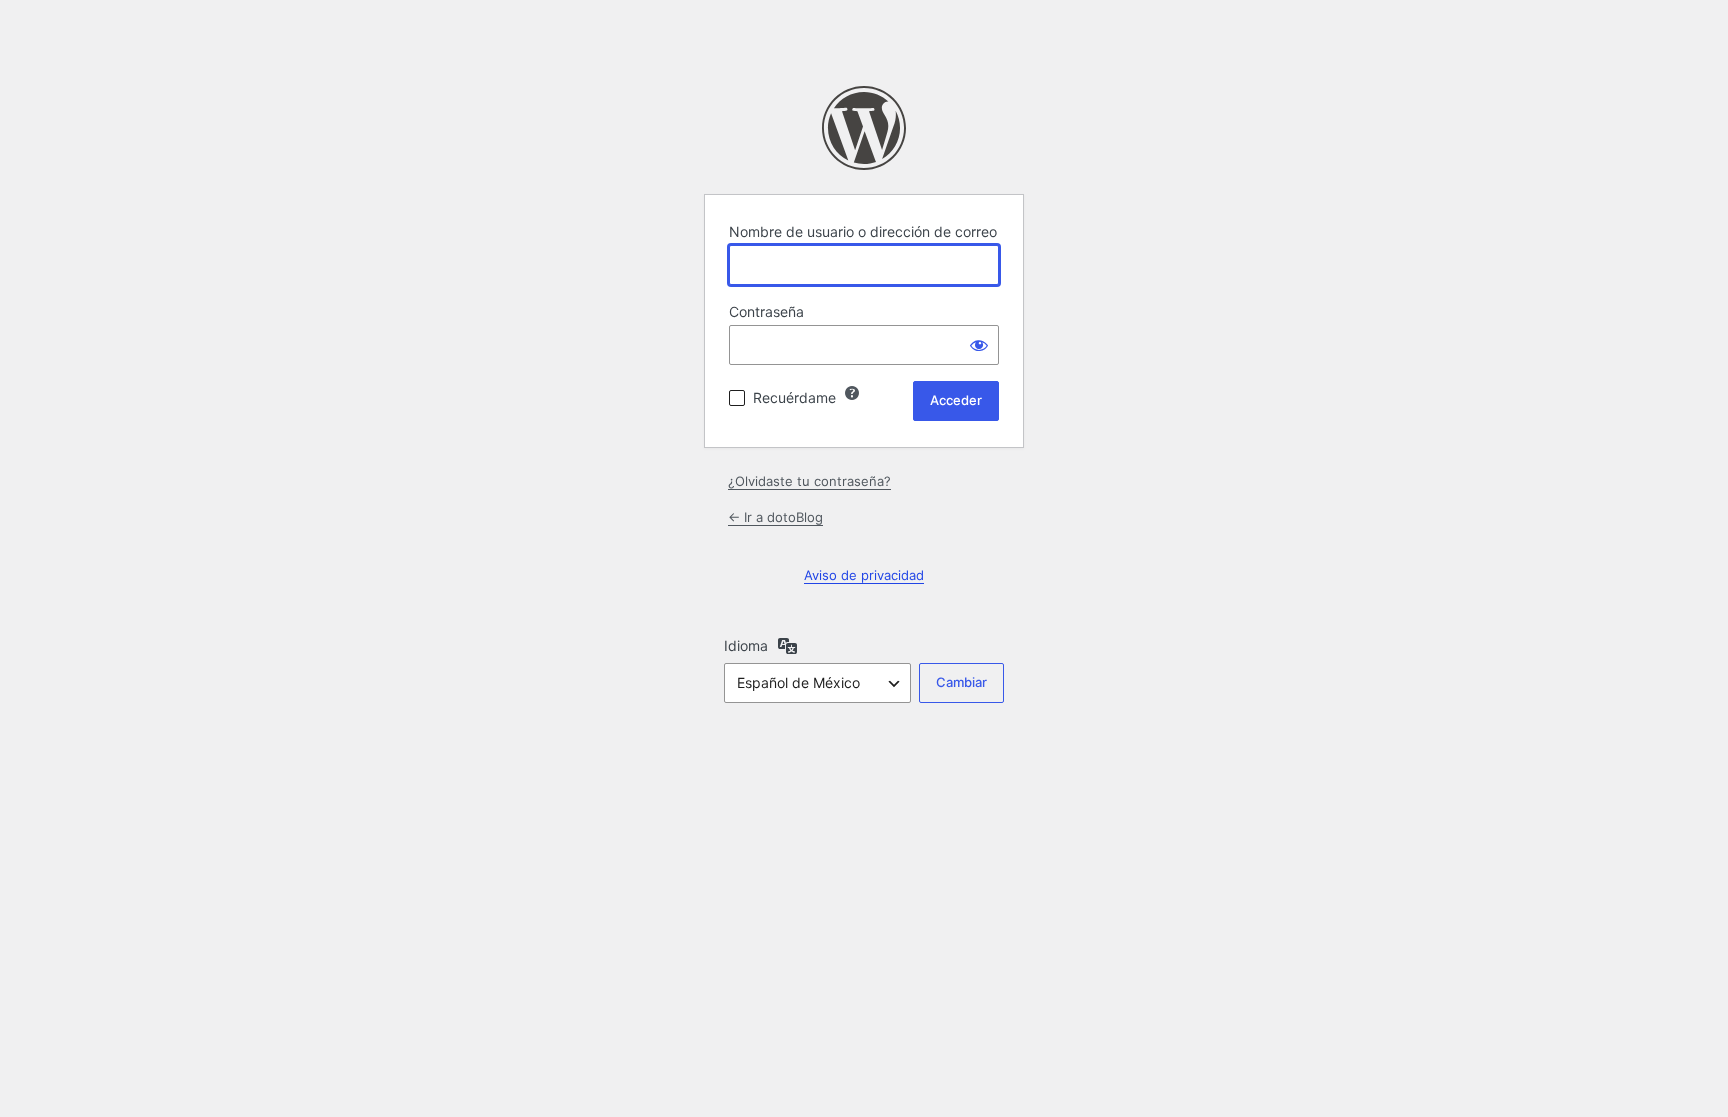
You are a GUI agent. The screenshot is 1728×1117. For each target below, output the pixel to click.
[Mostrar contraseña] (979, 345)
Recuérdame (794, 397)
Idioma (746, 645)
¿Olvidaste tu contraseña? (809, 481)
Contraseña (766, 311)
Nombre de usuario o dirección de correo (863, 231)
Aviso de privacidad (864, 575)
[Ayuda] (852, 393)
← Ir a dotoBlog (775, 517)
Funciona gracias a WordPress (864, 128)
